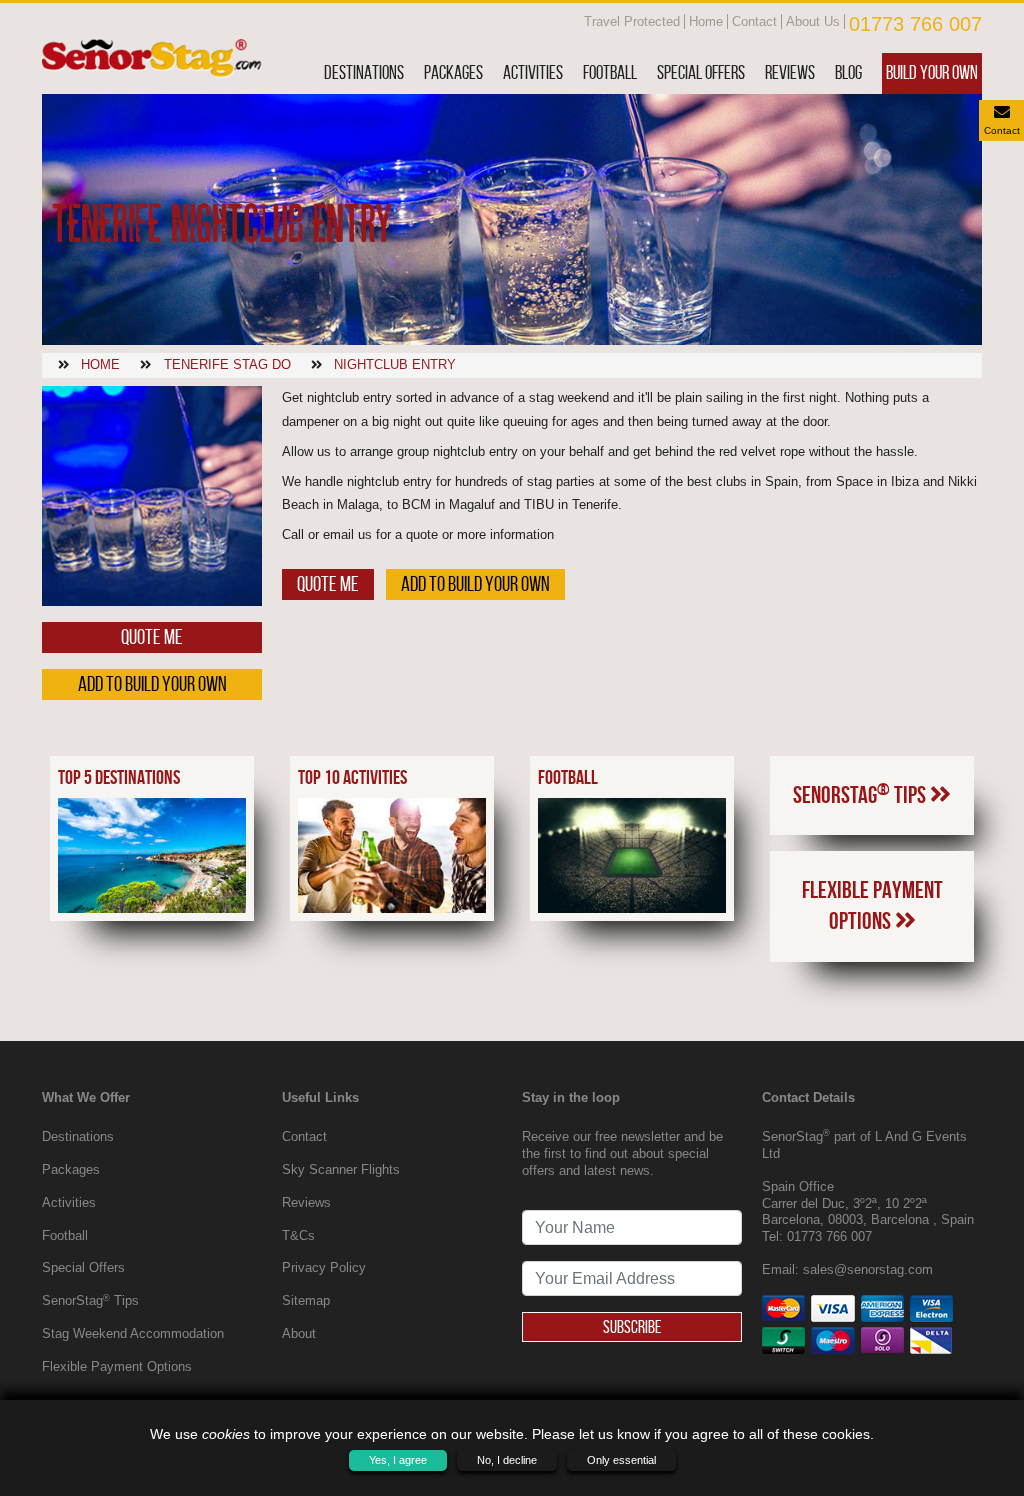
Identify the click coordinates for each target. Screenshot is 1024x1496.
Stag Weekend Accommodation (133, 1333)
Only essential (621, 1460)
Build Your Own (932, 72)
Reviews (790, 72)
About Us (813, 21)
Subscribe (632, 1327)
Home (706, 21)
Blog (848, 72)
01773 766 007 (915, 24)
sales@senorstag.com (868, 1269)
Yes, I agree (398, 1460)
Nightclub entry (395, 364)
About (299, 1333)
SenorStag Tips (861, 794)
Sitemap (306, 1300)
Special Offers (701, 72)
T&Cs (298, 1235)
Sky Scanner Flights (341, 1169)
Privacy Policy (324, 1267)
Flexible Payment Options (872, 905)
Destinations (364, 72)
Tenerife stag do (227, 364)
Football (610, 72)
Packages (453, 72)
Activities (533, 72)
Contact (754, 21)
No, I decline (507, 1460)
